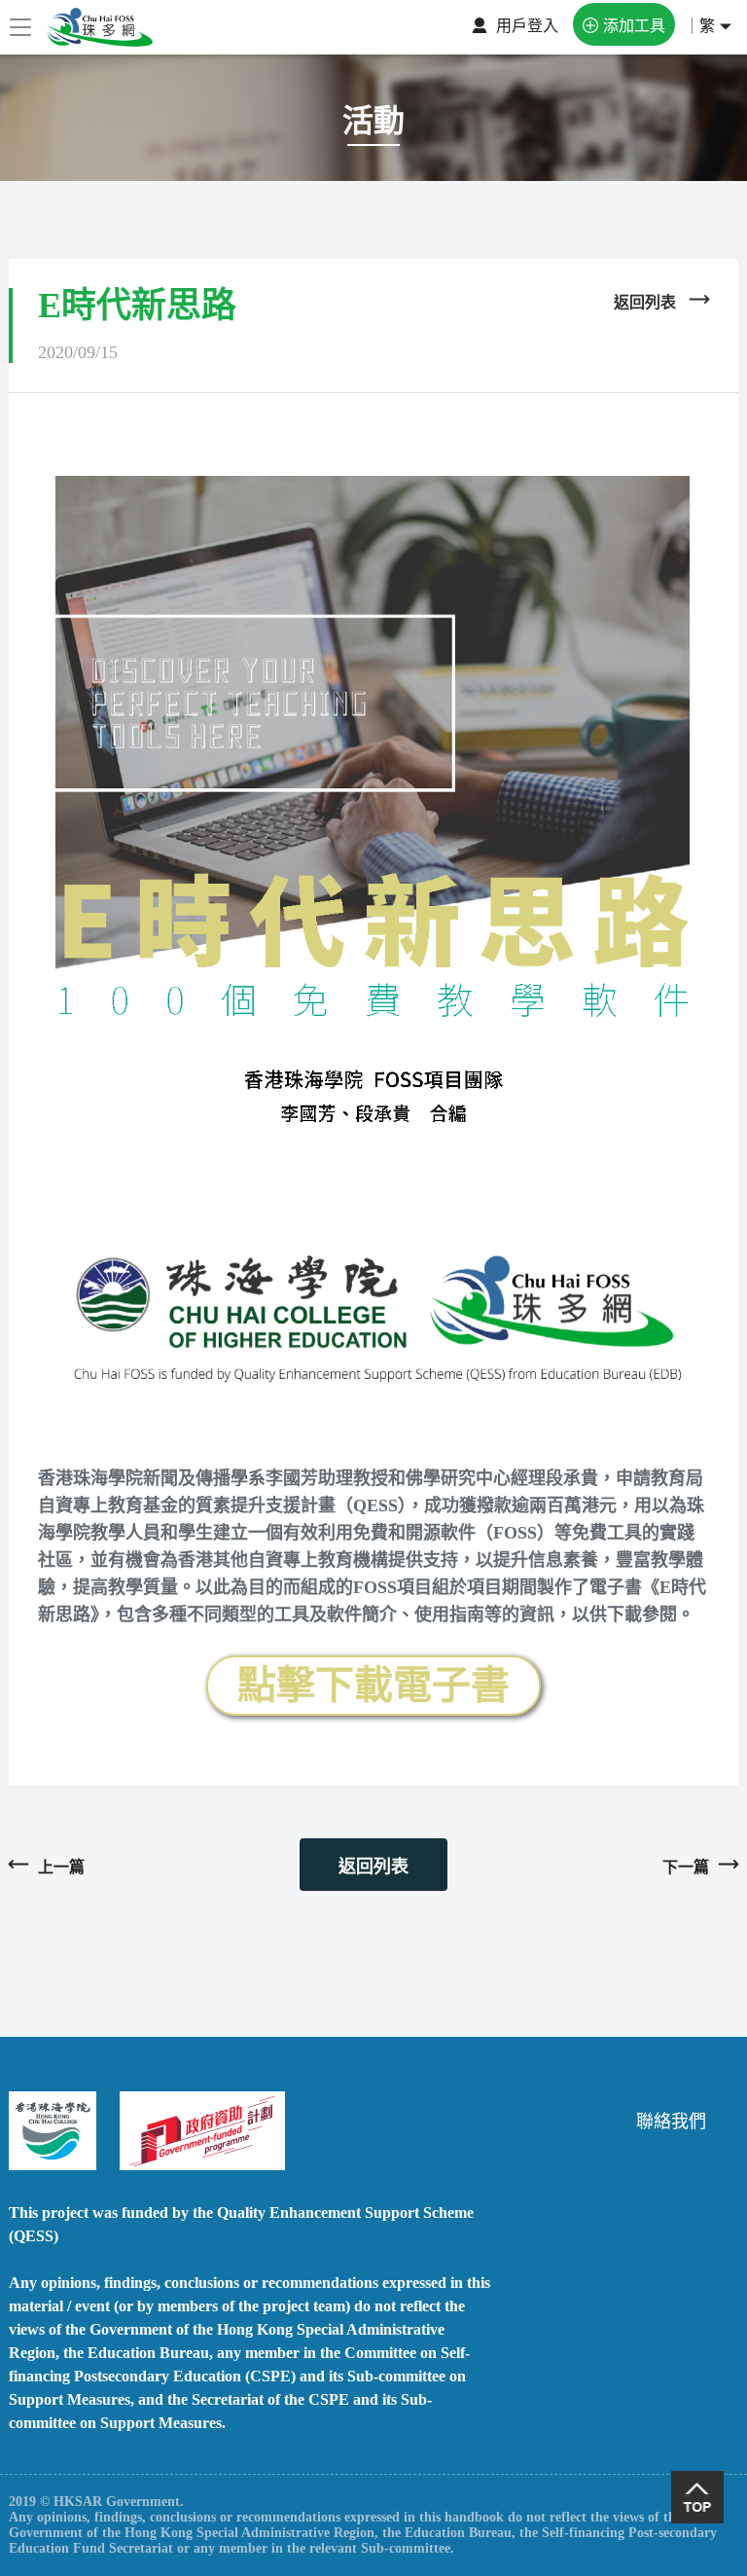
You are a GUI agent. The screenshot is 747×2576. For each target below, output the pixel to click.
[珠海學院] (53, 2129)
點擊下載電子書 (373, 1685)
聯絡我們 (671, 2122)
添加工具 (634, 26)
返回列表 (373, 1867)
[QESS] (191, 2129)
